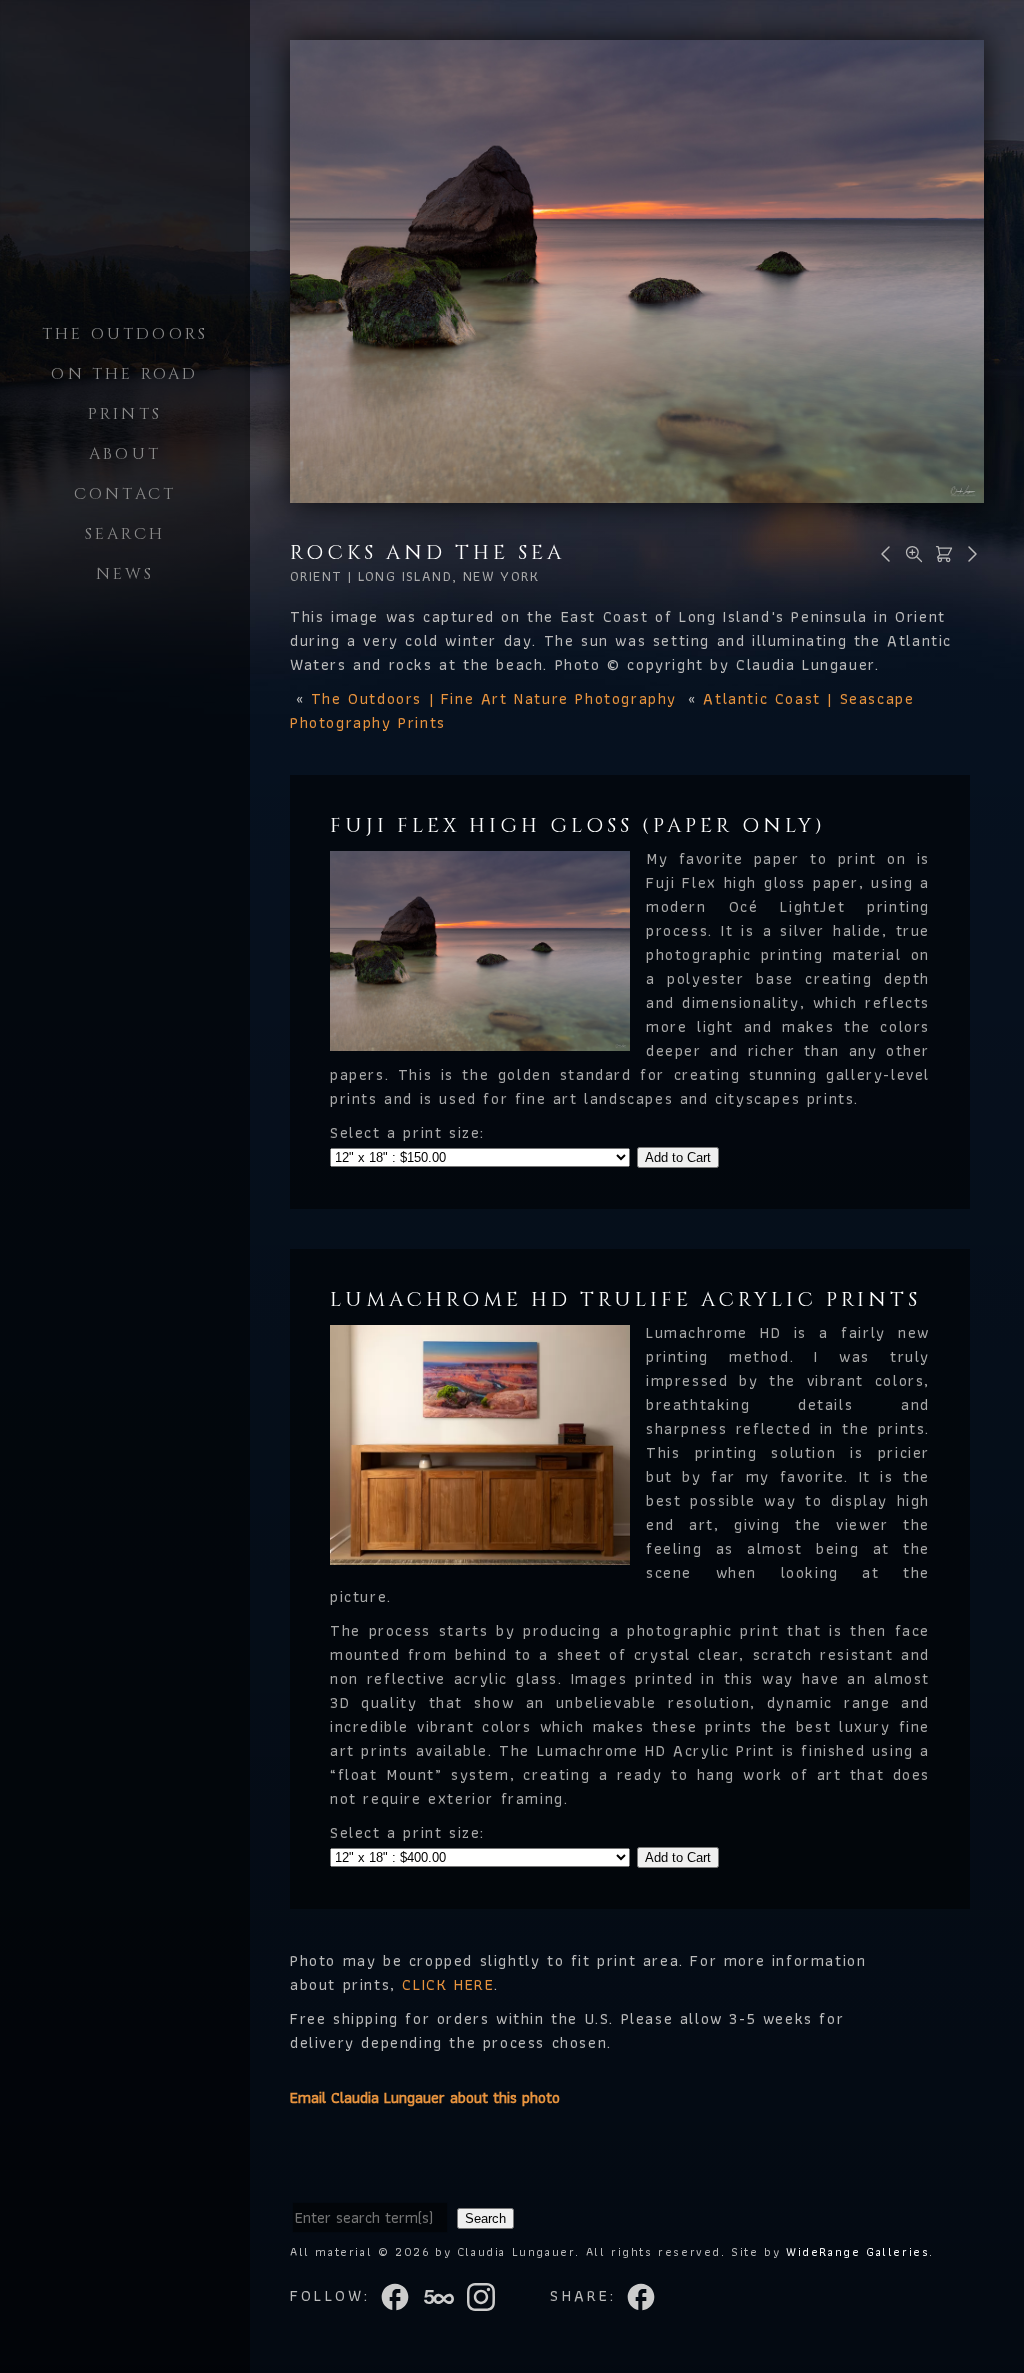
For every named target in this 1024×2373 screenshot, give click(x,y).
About (125, 454)
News (125, 574)
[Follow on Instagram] (487, 2294)
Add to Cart (678, 1157)
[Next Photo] (969, 552)
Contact (125, 494)
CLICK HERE (448, 1984)
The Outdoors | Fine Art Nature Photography (494, 698)
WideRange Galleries (857, 2251)
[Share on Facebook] (643, 2294)
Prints (125, 414)
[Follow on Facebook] (401, 2294)
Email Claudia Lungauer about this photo (425, 2097)
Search (125, 534)
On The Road (124, 374)
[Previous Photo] (883, 552)
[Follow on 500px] (445, 2294)
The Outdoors (125, 334)
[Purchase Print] (941, 552)
